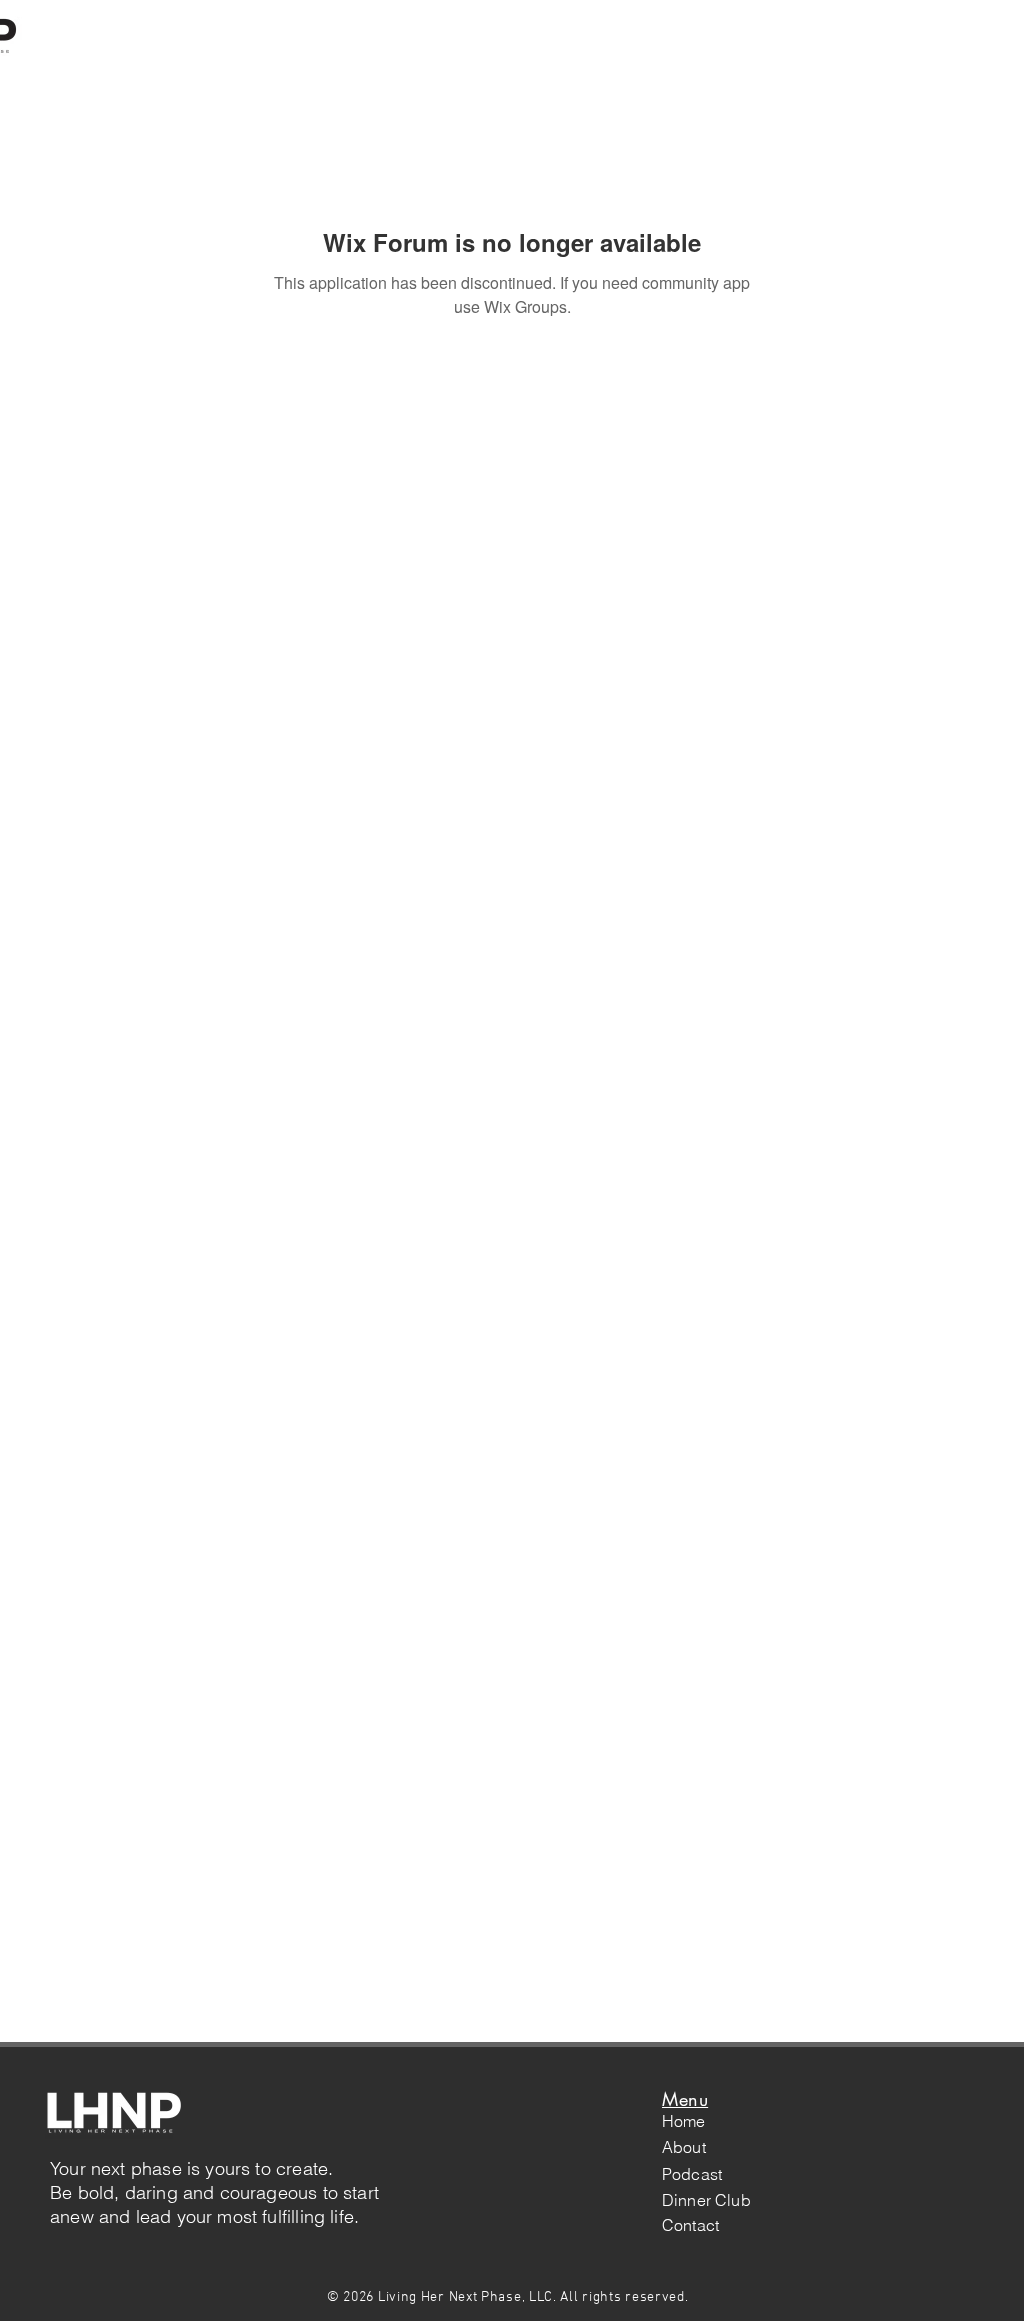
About (684, 2147)
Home (684, 2121)
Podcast (692, 2174)
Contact (690, 2225)
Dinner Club (706, 2200)
